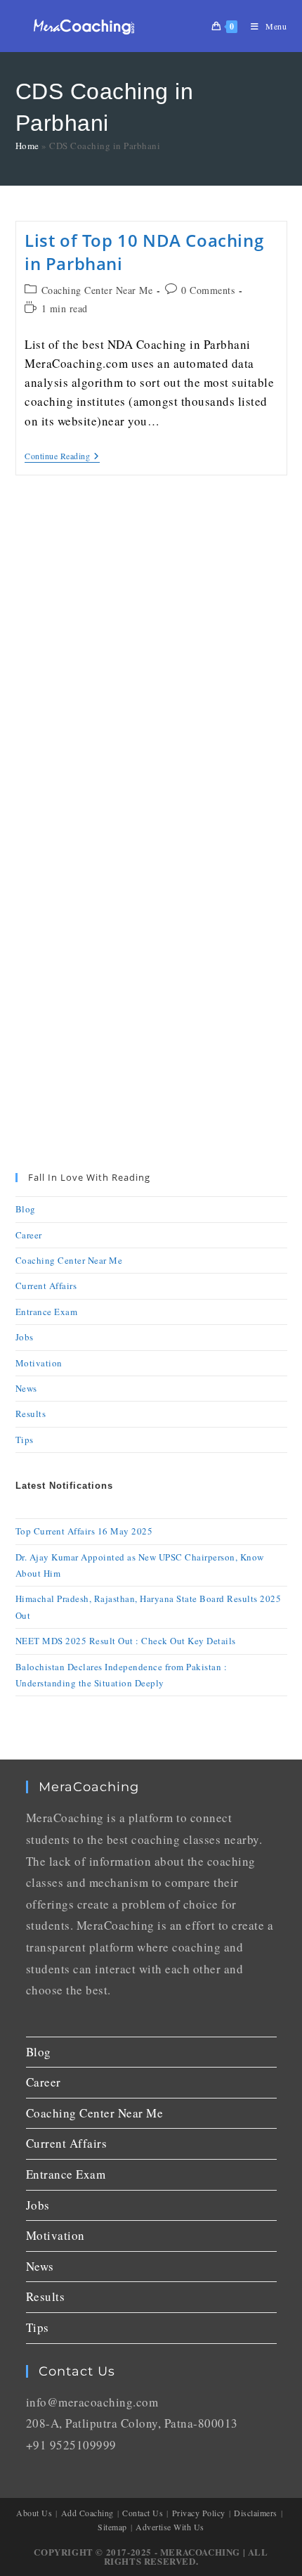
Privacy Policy (199, 2513)
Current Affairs (46, 1286)
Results (31, 1414)
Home (27, 146)
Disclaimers (256, 2513)
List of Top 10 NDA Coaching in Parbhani (144, 252)
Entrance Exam (47, 1312)
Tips (25, 1440)
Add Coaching (87, 2513)
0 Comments (208, 290)
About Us (34, 2513)
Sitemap (112, 2527)
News (26, 1388)
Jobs (25, 1337)
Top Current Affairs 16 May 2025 (84, 1531)
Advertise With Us (170, 2527)
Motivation (39, 1363)
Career (29, 1235)
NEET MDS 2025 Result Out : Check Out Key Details (126, 1641)
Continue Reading (62, 456)
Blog (26, 1209)
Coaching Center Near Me (97, 290)
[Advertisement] (151, 663)
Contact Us (143, 2513)
